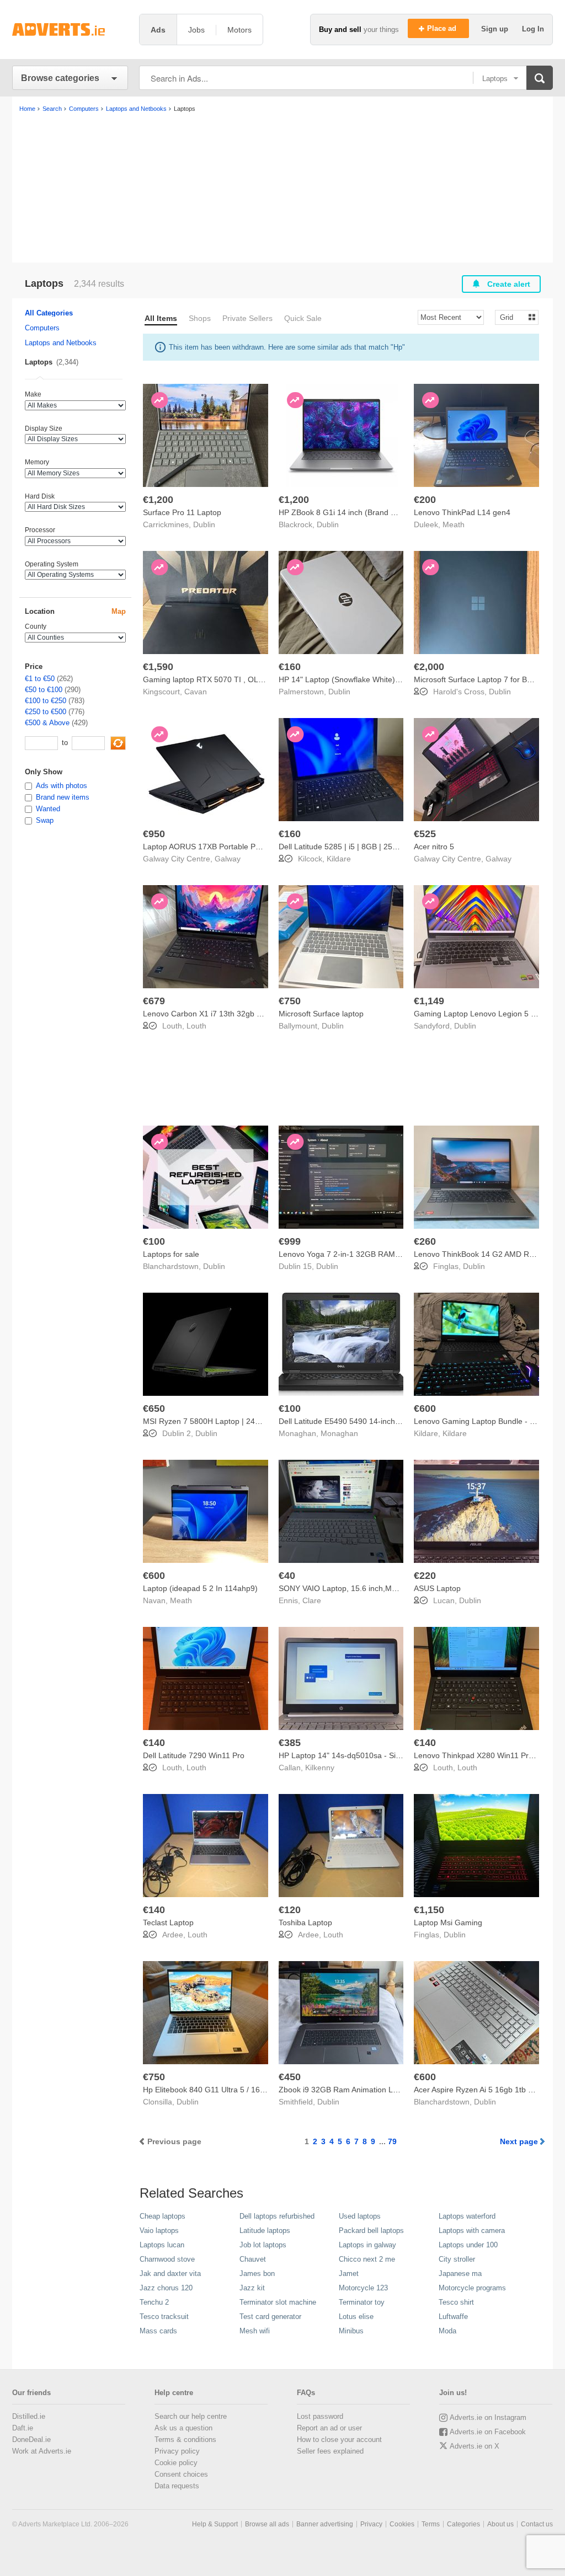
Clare (312, 1600)
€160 (290, 667)
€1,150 (429, 1910)
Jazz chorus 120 (166, 2288)
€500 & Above (47, 723)
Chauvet (253, 2259)
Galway (228, 859)
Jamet (349, 2274)
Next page (519, 2141)
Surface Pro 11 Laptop (182, 512)
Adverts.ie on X (475, 2446)
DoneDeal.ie (31, 2440)
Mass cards (158, 2331)
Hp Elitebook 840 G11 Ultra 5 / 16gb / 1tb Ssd (222, 2090)
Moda (447, 2331)
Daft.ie (23, 2428)
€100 (154, 1241)
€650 (154, 1409)
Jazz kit (252, 2288)
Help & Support (215, 2524)
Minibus (351, 2331)
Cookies (402, 2524)
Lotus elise (356, 2317)
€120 (290, 1910)
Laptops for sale (171, 1254)
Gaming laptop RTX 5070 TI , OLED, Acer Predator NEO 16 (247, 679)
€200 (425, 500)
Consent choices (181, 2474)
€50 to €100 (44, 690)
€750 (290, 1001)
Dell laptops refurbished (277, 2216)
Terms (431, 2524)
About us (500, 2524)
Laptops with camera (472, 2230)
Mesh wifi (255, 2331)
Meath (454, 524)
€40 (287, 1576)
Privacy (371, 2524)
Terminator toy (362, 2302)
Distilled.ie (29, 2416)
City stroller (457, 2259)
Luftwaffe (453, 2317)
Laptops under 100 (468, 2245)
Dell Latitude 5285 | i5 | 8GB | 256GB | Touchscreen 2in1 (377, 847)
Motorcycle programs (472, 2288)
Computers (42, 328)
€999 (290, 1241)
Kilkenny (320, 1768)
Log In (533, 29)
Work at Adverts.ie (42, 2451)
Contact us (537, 2524)
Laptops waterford (467, 2216)
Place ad (443, 28)
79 (392, 2141)
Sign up (496, 29)
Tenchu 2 (154, 2302)
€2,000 (429, 667)
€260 (425, 1241)
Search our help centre (191, 2416)
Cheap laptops (162, 2216)
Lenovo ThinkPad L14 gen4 (462, 512)
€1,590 (158, 667)
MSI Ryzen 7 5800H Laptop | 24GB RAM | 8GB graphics (241, 1421)
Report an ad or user (329, 2428)
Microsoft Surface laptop (321, 1014)
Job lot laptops (263, 2245)
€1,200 (158, 500)
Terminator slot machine (278, 2302)
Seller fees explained (330, 2451)
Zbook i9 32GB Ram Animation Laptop (346, 2090)
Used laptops (360, 2216)
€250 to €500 (46, 712)
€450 (290, 2077)
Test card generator (270, 2317)
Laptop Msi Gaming (448, 1922)
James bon (257, 2274)
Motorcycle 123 (363, 2288)
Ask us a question (183, 2428)
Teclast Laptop (168, 1922)
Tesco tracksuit (164, 2317)
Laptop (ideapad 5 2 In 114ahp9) (200, 1588)
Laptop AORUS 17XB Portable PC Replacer (219, 847)
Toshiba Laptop (305, 1922)
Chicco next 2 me (367, 2259)
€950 (154, 834)
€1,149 (429, 1001)
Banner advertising (325, 2524)
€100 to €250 (46, 701)
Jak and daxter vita (170, 2274)
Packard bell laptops (371, 2230)
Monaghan (339, 1433)
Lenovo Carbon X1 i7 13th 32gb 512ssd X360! (224, 1014)
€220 (425, 1576)
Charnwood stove (167, 2259)
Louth (196, 1026)
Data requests (177, 2486)
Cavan (196, 692)
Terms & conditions (185, 2440)
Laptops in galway (367, 2245)
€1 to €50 (40, 679)
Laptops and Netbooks (61, 343)
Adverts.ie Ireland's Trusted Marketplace (70, 30)
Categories (463, 2524)
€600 (425, 1409)
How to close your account (339, 2440)
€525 (425, 834)
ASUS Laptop (437, 1588)
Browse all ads (267, 2524)
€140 (154, 1743)
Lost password (320, 2416)
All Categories (49, 313)
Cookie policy (176, 2463)
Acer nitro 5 (434, 847)
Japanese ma (460, 2274)
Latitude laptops (265, 2230)
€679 (154, 1001)
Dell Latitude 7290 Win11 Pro (194, 1755)
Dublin (204, 524)
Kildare (339, 859)
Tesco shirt (456, 2302)
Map (119, 611)
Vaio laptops (159, 2230)
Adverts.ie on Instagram (488, 2417)
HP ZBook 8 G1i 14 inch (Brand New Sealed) (357, 512)
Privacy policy (177, 2451)
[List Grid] (512, 317)
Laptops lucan (162, 2245)
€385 (290, 1743)
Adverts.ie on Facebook (488, 2432)
